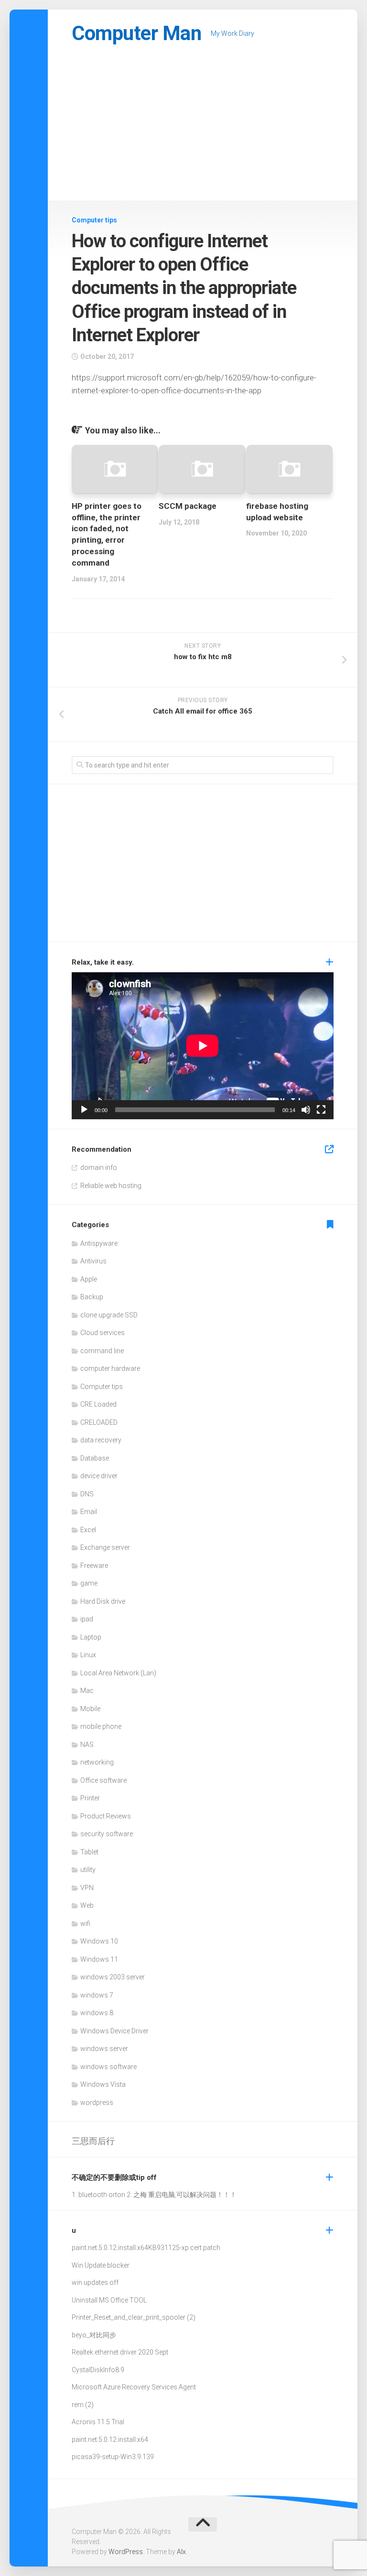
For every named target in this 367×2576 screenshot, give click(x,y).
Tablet (89, 1852)
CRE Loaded (98, 1404)
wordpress (97, 2103)
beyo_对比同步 (94, 2335)
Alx (181, 2552)
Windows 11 (99, 1959)
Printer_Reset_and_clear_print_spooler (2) (134, 2317)
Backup (92, 1297)
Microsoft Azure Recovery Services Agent (134, 2387)
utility (88, 1870)
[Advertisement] (203, 129)
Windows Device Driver (114, 2031)
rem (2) (83, 2405)
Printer (90, 1798)
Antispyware (99, 1243)
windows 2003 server (113, 1977)
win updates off (95, 2282)
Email (89, 1512)
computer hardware (110, 1368)
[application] (203, 1046)
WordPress (126, 2552)
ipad (87, 1619)
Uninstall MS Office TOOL (109, 2300)
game (89, 1583)
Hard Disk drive (103, 1601)
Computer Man (136, 33)
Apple (89, 1279)
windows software (108, 2067)
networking (97, 1762)
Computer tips (94, 220)
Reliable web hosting (111, 1186)
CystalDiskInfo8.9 (98, 2370)
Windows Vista (103, 2084)
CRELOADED (99, 1422)
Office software (103, 1780)
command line (102, 1351)
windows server (104, 2049)
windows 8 (97, 2013)
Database (95, 1458)
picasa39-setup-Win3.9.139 (113, 2457)
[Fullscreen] (321, 1110)
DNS (87, 1494)
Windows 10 (99, 1941)
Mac (87, 1691)
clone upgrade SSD (109, 1315)
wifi (85, 1924)
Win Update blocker (101, 2265)
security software (107, 1834)
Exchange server (105, 1547)
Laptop (91, 1637)
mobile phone (101, 1726)
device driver (99, 1476)
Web (87, 1905)
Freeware (94, 1566)
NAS (87, 1745)
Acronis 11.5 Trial (98, 2422)
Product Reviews (106, 1816)
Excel (88, 1530)
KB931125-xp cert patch (184, 2248)
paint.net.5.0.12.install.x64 (110, 2248)
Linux (88, 1655)
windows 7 (97, 1995)
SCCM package (188, 506)
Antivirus (93, 1261)
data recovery (101, 1440)
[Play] (84, 1110)
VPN (87, 1888)
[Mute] (306, 1110)
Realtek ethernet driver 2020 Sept (120, 2352)
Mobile (90, 1709)
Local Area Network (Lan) (118, 1673)
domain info (99, 1167)
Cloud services (103, 1333)
